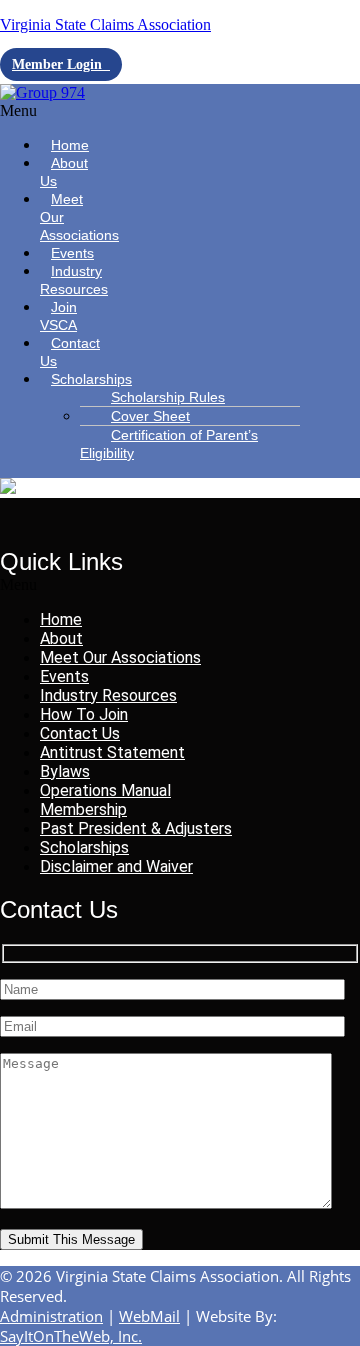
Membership (83, 809)
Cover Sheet (150, 416)
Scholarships (91, 379)
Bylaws (65, 771)
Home (61, 619)
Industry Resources (74, 280)
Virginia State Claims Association (105, 24)
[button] (54, 111)
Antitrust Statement (112, 752)
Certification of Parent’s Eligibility (169, 444)
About (61, 638)
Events (64, 676)
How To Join (84, 714)
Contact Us (70, 352)
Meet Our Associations (79, 217)
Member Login (61, 64)
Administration (51, 1316)
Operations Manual (105, 790)
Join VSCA (58, 316)
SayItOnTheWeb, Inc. (71, 1336)
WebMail (149, 1316)
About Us (64, 172)
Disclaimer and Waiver (116, 866)
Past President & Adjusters (136, 828)
